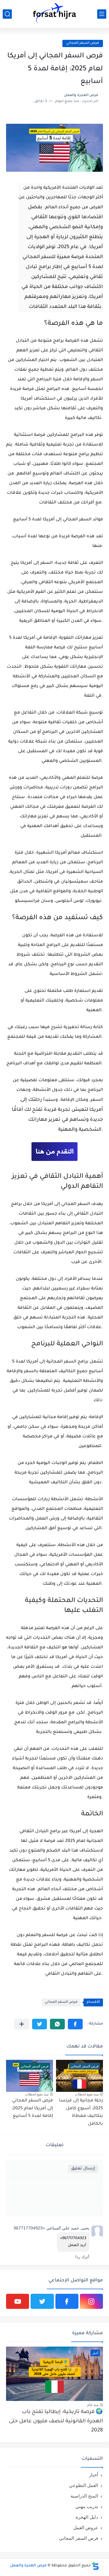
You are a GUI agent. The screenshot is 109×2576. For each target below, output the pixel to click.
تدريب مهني (87, 2506)
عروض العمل (86, 2528)
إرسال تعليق (83, 2169)
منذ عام (93, 2405)
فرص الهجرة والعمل (28, 2566)
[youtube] (18, 2301)
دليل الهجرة (87, 2517)
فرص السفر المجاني (61, 2002)
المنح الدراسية (84, 2496)
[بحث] (7, 14)
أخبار (94, 2475)
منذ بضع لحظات (87, 2094)
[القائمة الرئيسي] (102, 14)
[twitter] (42, 2301)
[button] (75, 2024)
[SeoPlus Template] (95, 2566)
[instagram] (91, 2301)
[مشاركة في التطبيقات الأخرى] (22, 2024)
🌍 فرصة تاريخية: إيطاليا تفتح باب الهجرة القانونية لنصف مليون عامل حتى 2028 (56, 2421)
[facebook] (67, 2301)
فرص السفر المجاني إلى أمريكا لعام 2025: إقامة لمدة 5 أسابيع (32, 2109)
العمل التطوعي (84, 2485)
